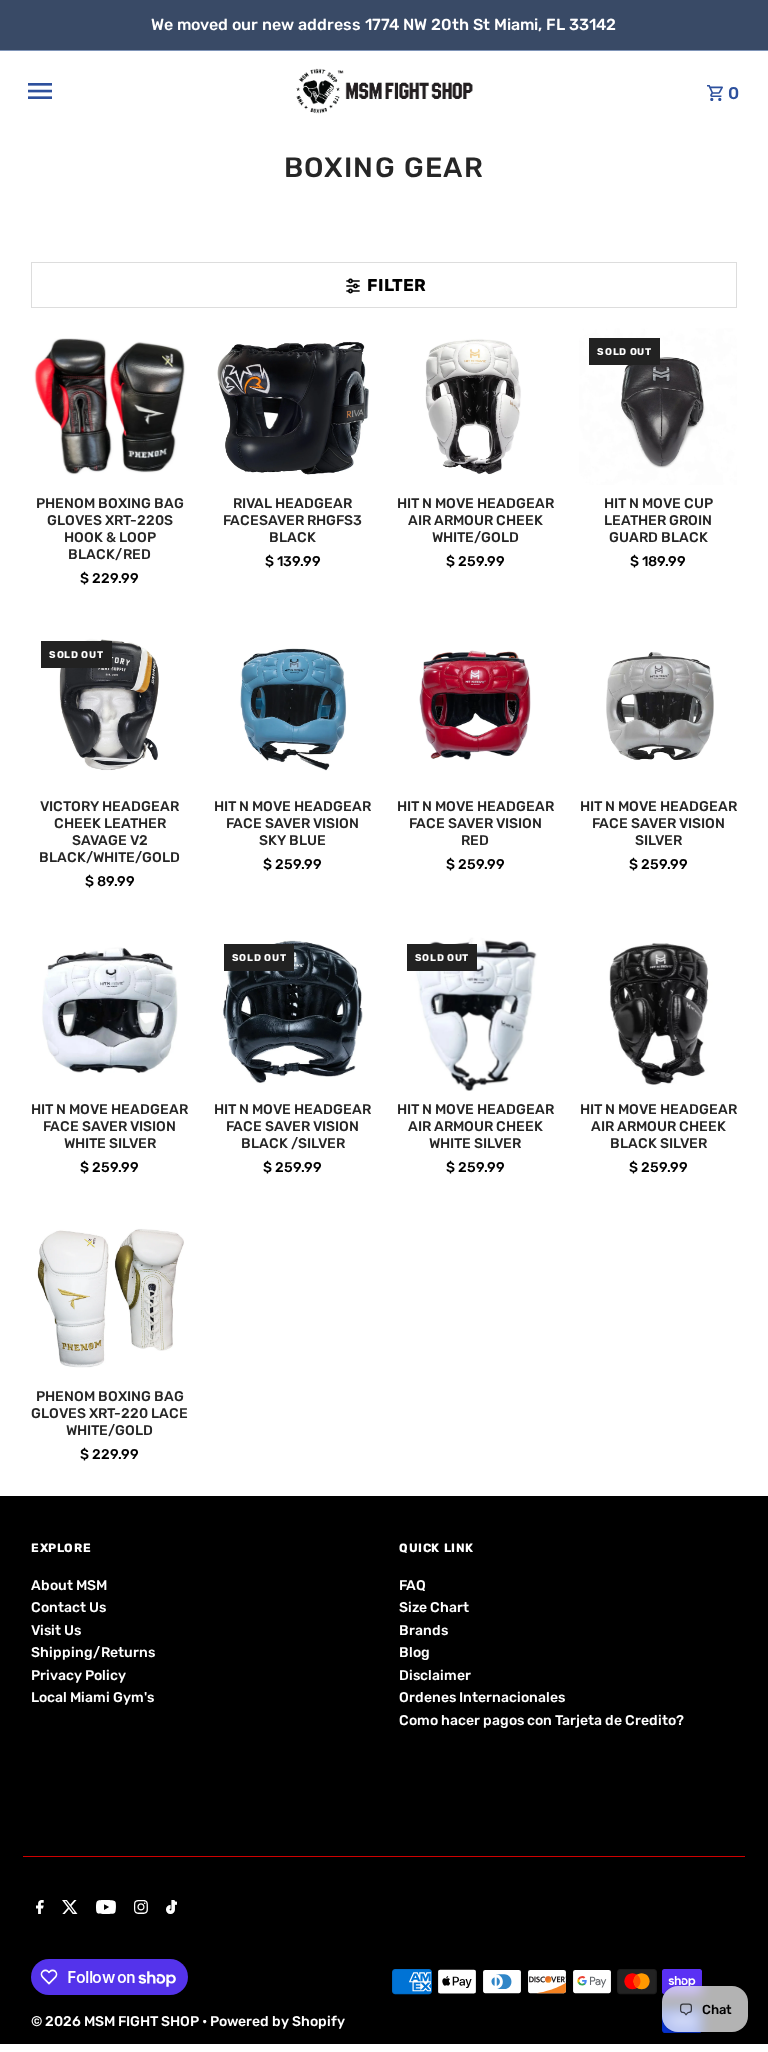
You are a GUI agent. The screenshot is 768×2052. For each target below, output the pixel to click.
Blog (414, 1652)
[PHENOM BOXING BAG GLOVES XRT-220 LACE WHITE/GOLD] (110, 1299)
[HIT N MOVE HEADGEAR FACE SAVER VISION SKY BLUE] (293, 710)
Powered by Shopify (277, 2021)
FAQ (412, 1585)
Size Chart (434, 1607)
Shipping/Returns (93, 1652)
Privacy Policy (78, 1675)
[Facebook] (37, 1909)
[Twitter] (67, 1909)
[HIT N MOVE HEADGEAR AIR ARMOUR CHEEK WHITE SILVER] (476, 1013)
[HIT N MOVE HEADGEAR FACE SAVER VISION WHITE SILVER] (110, 1013)
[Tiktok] (169, 1909)
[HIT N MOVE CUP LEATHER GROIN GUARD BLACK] (658, 407)
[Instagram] (138, 1909)
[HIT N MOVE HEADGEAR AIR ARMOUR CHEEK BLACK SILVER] (658, 1013)
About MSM (69, 1585)
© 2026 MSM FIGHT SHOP (116, 2021)
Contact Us (68, 1607)
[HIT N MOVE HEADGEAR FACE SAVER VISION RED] (476, 710)
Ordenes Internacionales (482, 1697)
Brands (423, 1630)
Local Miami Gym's (92, 1697)
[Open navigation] (154, 91)
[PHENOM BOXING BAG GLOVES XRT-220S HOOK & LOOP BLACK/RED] (110, 407)
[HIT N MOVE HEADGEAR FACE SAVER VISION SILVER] (658, 710)
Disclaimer (435, 1675)
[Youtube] (103, 1909)
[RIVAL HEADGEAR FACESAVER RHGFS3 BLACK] (293, 407)
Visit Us (56, 1630)
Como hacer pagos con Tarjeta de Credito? (541, 1720)
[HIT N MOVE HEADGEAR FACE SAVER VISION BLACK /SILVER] (293, 1013)
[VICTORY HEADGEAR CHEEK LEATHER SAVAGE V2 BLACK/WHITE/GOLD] (110, 710)
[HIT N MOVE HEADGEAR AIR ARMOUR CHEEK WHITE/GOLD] (476, 407)
